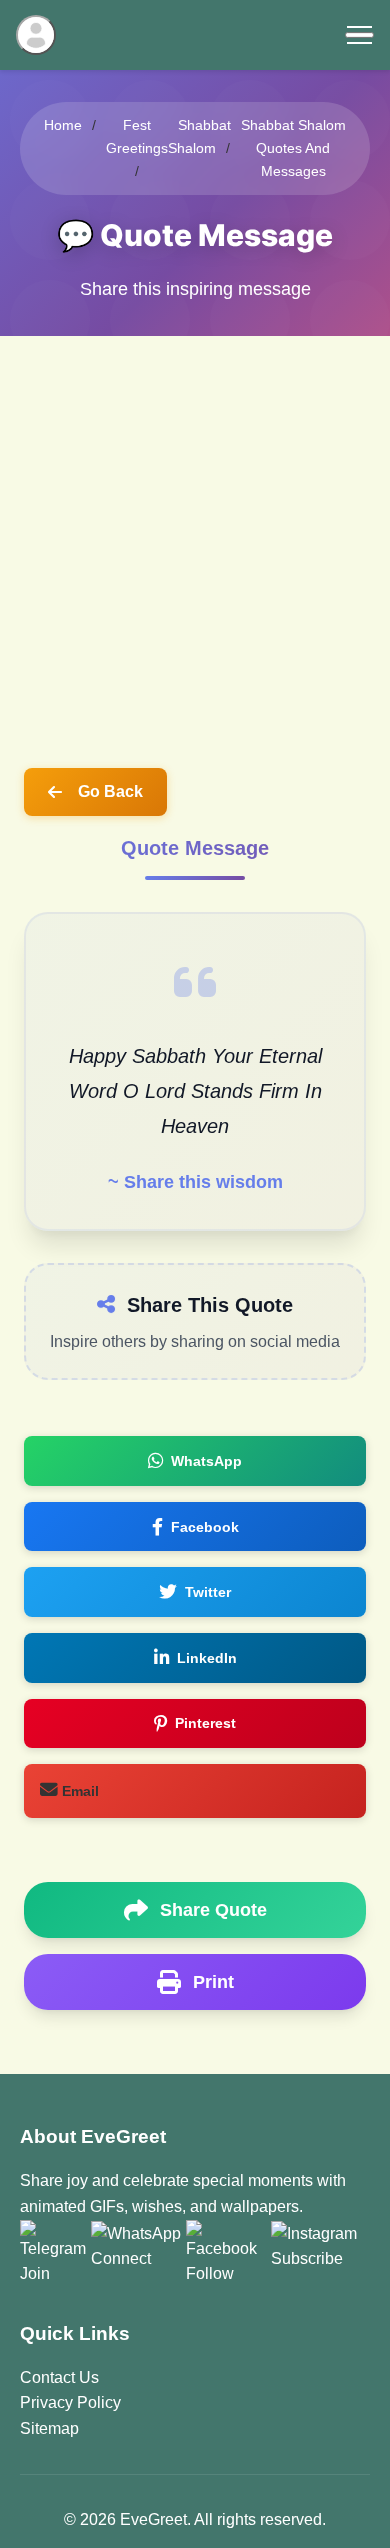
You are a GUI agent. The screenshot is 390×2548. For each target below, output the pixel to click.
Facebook (205, 1527)
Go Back (110, 791)
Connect (121, 2258)
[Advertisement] (195, 541)
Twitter (208, 1592)
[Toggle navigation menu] (359, 35)
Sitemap (49, 2428)
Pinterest (205, 1723)
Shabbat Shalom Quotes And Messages (293, 148)
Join (35, 2273)
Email (78, 1791)
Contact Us (59, 2377)
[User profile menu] (36, 35)
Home (63, 125)
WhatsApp (206, 1461)
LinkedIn (207, 1658)
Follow (210, 2273)
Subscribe (307, 2258)
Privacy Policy (70, 2402)
